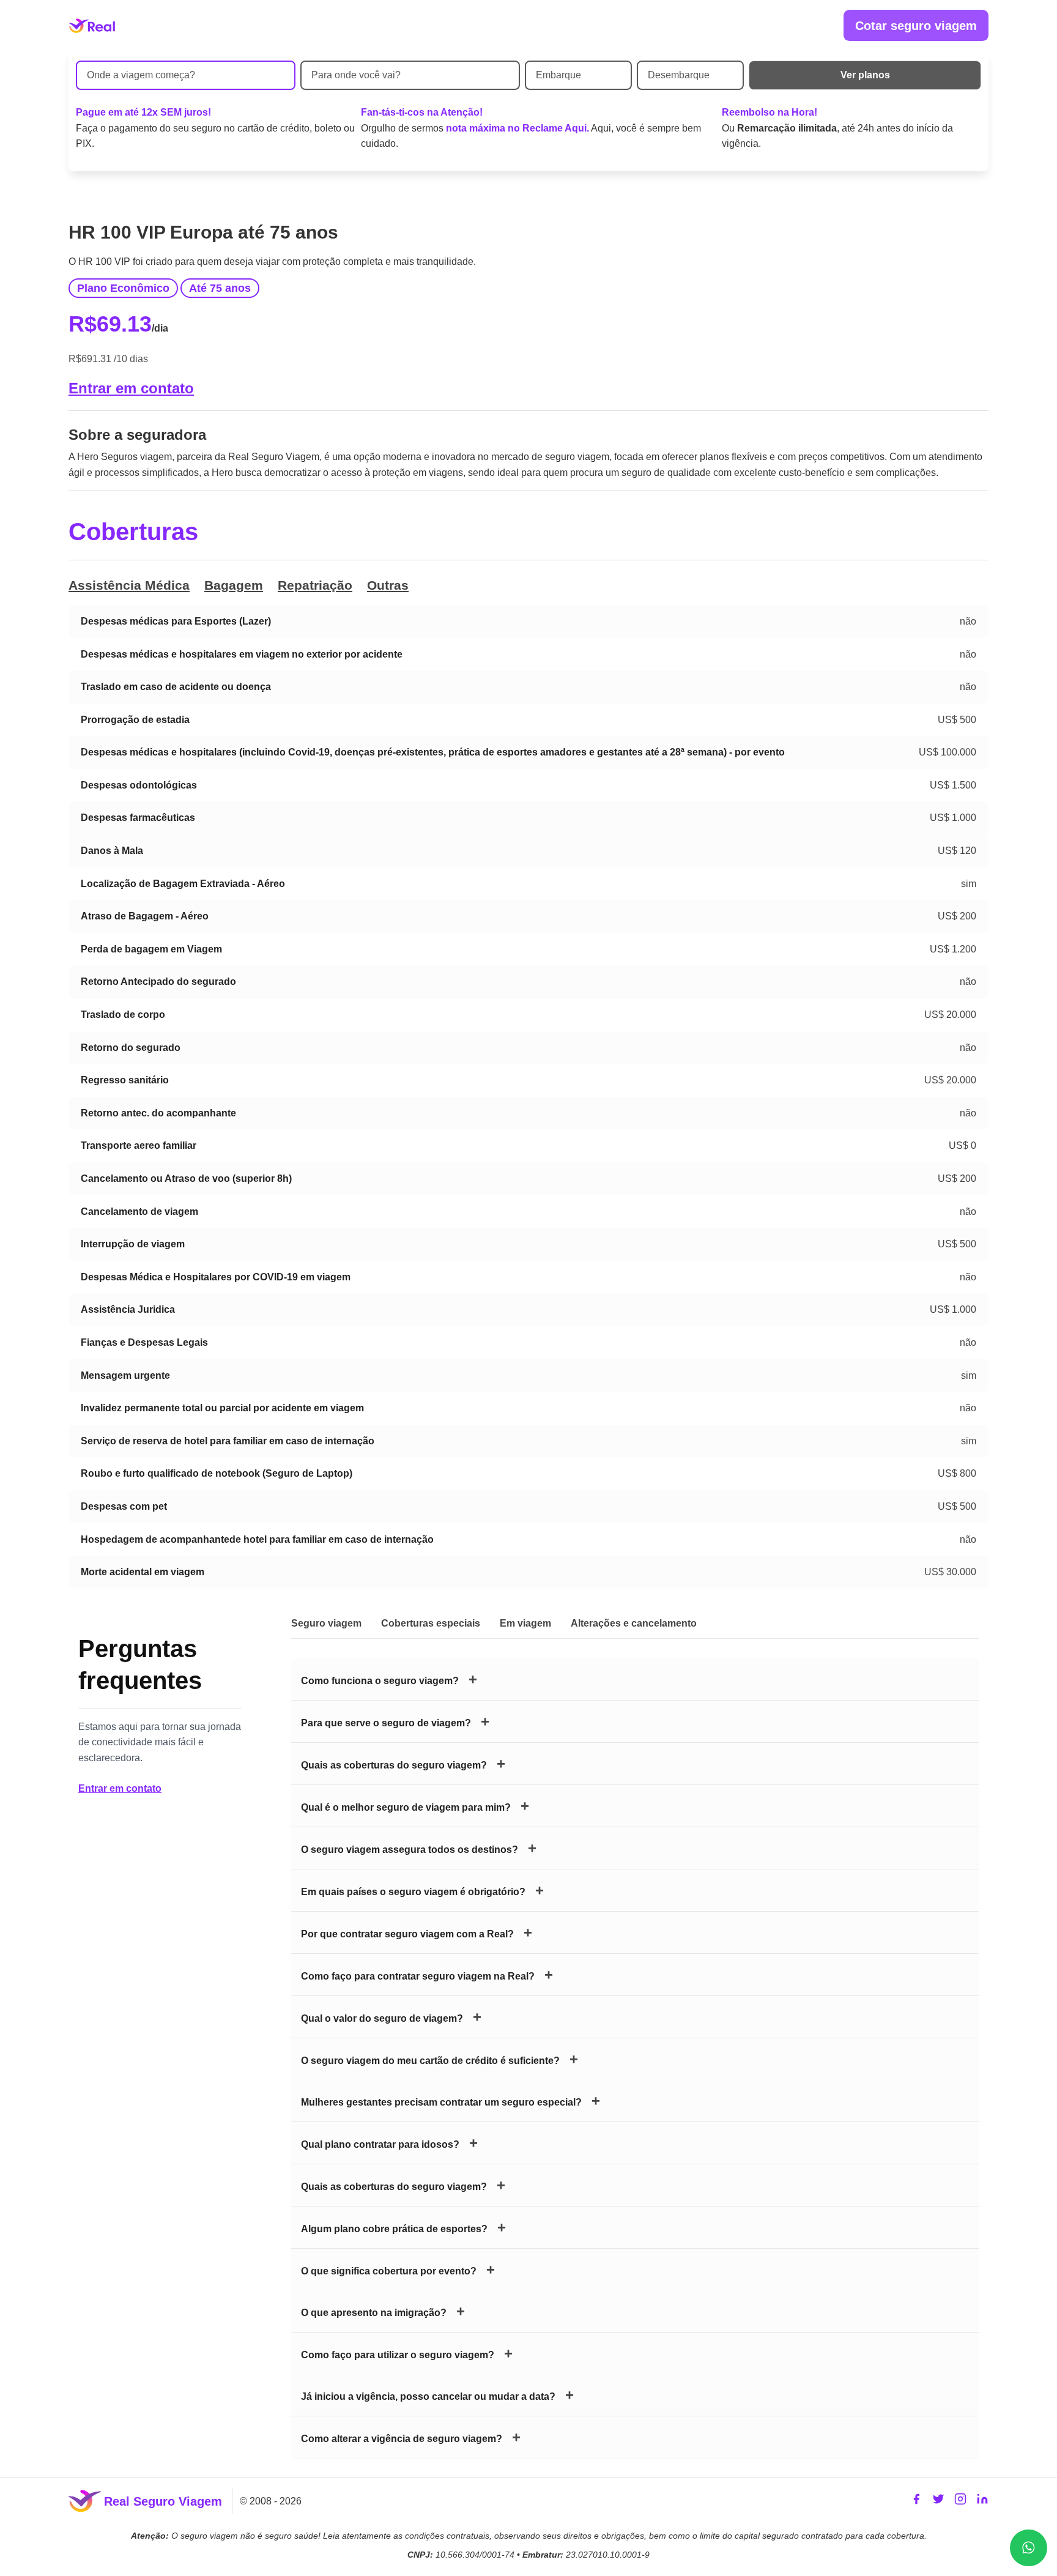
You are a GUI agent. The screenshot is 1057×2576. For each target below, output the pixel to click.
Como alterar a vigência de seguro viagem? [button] (402, 2439)
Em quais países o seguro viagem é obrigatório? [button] (413, 1892)
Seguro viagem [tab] (326, 1623)
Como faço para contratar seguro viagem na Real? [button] (418, 1976)
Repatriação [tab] (315, 585)
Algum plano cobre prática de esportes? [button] (394, 2229)
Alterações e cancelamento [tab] (634, 1623)
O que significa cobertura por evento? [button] (389, 2271)
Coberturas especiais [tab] (431, 1623)
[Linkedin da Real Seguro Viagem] (982, 2501)
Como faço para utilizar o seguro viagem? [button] (398, 2355)
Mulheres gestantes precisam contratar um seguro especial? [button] (441, 2102)
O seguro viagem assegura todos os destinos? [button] (410, 1850)
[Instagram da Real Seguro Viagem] (960, 2501)
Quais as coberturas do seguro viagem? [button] (394, 1765)
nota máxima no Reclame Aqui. (517, 128)
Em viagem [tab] (525, 1623)
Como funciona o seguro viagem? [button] (380, 1681)
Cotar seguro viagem (916, 26)
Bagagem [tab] (234, 585)
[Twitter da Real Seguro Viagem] (938, 2501)
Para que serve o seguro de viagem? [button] (386, 1723)
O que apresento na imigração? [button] (374, 2313)
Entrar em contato (131, 388)
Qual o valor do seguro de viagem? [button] (382, 2018)
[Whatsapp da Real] (1029, 2548)
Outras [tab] (388, 585)
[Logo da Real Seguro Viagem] (92, 26)
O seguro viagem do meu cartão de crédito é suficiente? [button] (430, 2061)
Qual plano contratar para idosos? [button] (380, 2144)
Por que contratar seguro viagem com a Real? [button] (407, 1934)
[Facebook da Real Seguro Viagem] (916, 2501)
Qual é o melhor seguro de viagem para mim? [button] (406, 1807)
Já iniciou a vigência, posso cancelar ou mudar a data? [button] (428, 2396)
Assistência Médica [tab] (129, 585)
